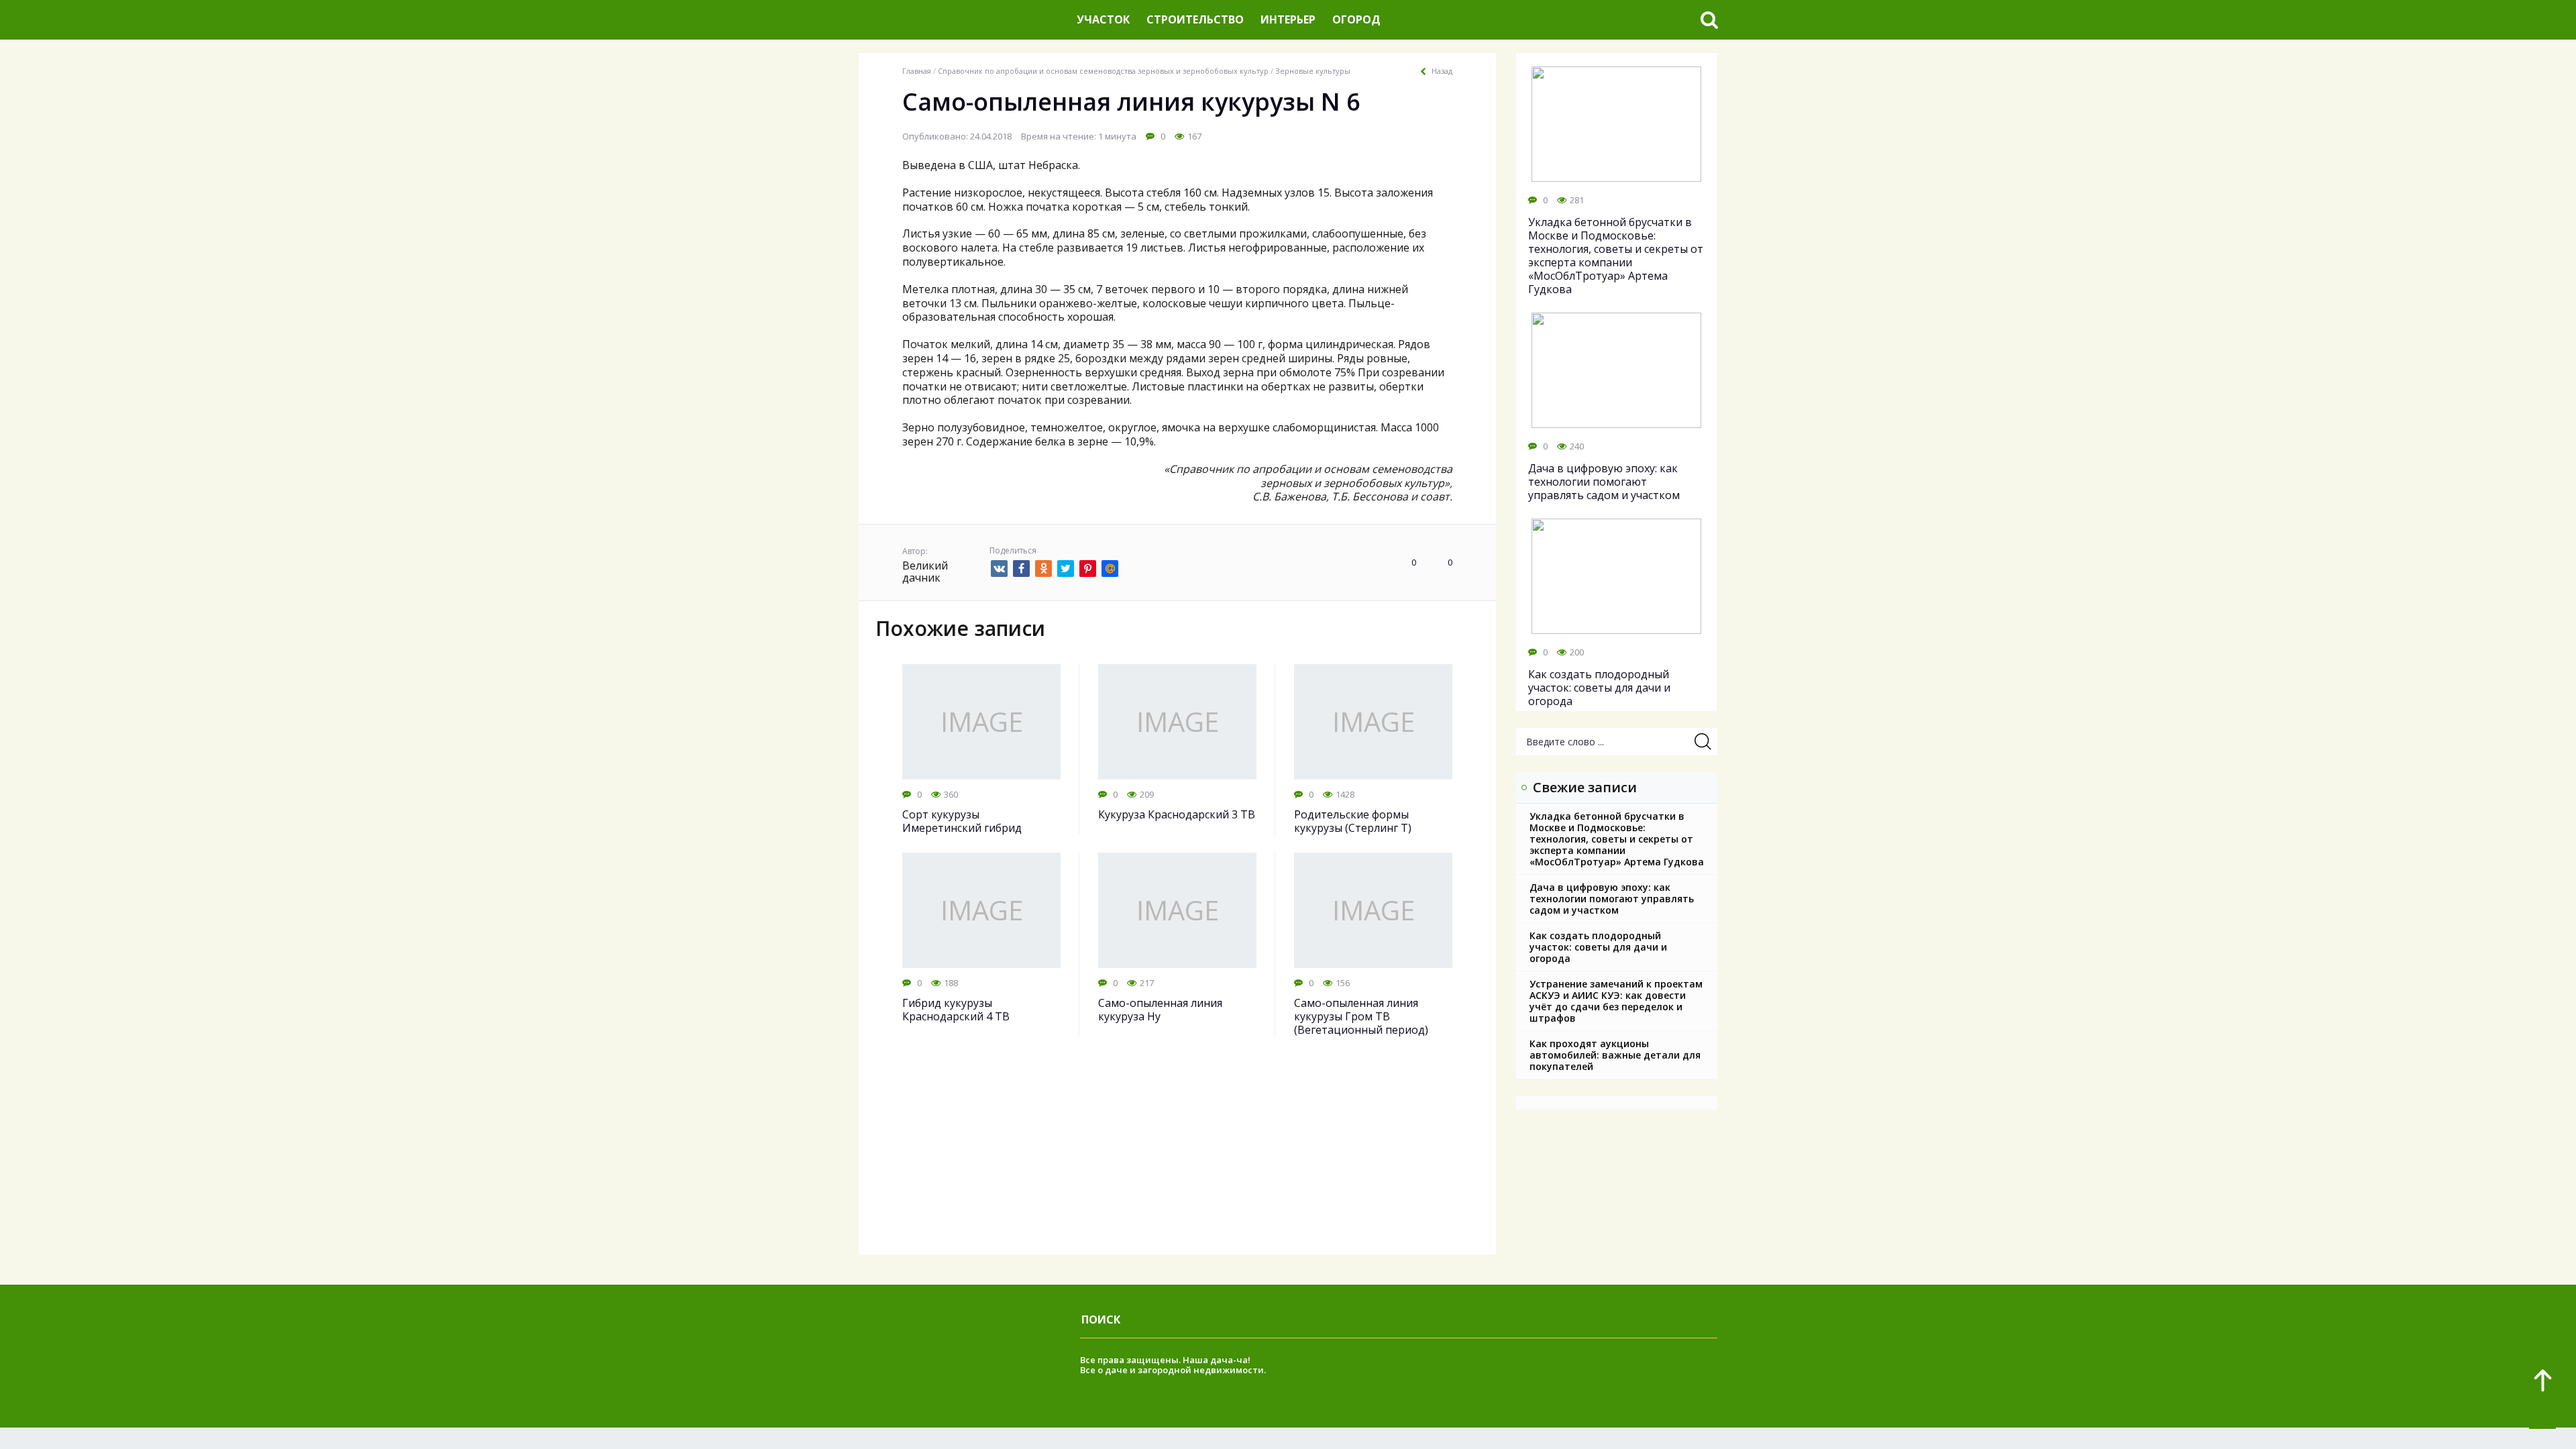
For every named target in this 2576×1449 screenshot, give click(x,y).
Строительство (1195, 19)
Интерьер (1288, 19)
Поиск (1101, 1320)
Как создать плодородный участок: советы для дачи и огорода (1598, 947)
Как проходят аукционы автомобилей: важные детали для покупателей (1615, 1055)
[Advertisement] (1177, 1161)
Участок (1103, 19)
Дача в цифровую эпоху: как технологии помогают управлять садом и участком (1612, 899)
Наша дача (1208, 1360)
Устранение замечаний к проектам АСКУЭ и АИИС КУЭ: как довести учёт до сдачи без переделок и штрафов (1616, 1001)
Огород (1356, 19)
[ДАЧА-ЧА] (963, 20)
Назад (1442, 71)
